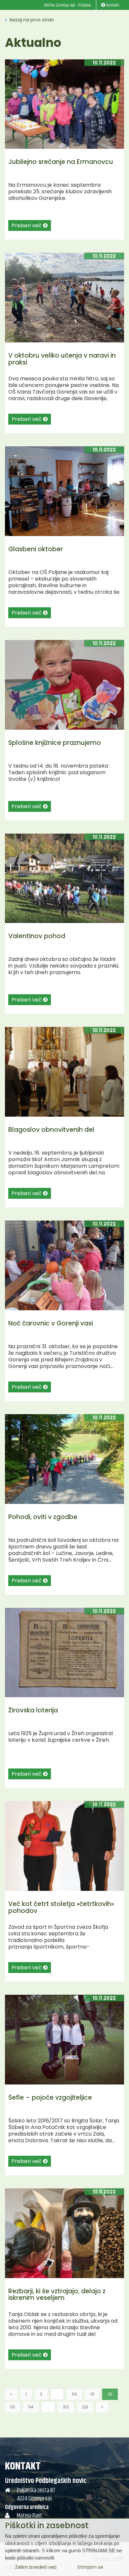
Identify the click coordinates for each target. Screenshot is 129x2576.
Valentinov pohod (37, 936)
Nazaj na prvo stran (31, 20)
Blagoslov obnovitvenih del (51, 1130)
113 (12, 2407)
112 (110, 2394)
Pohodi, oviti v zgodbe (43, 1517)
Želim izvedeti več (36, 2567)
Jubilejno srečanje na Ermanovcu (61, 162)
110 (74, 2394)
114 (31, 2407)
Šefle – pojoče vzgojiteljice (50, 2098)
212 (66, 2407)
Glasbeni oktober (36, 549)
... (57, 2394)
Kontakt (23, 2466)
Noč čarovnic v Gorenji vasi (51, 1323)
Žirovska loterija (33, 1710)
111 (92, 2394)
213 (85, 2407)
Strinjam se (90, 2567)
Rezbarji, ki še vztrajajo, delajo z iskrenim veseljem (57, 2295)
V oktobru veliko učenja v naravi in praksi (62, 359)
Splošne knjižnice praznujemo (55, 743)
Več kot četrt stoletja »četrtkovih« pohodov (61, 1907)
